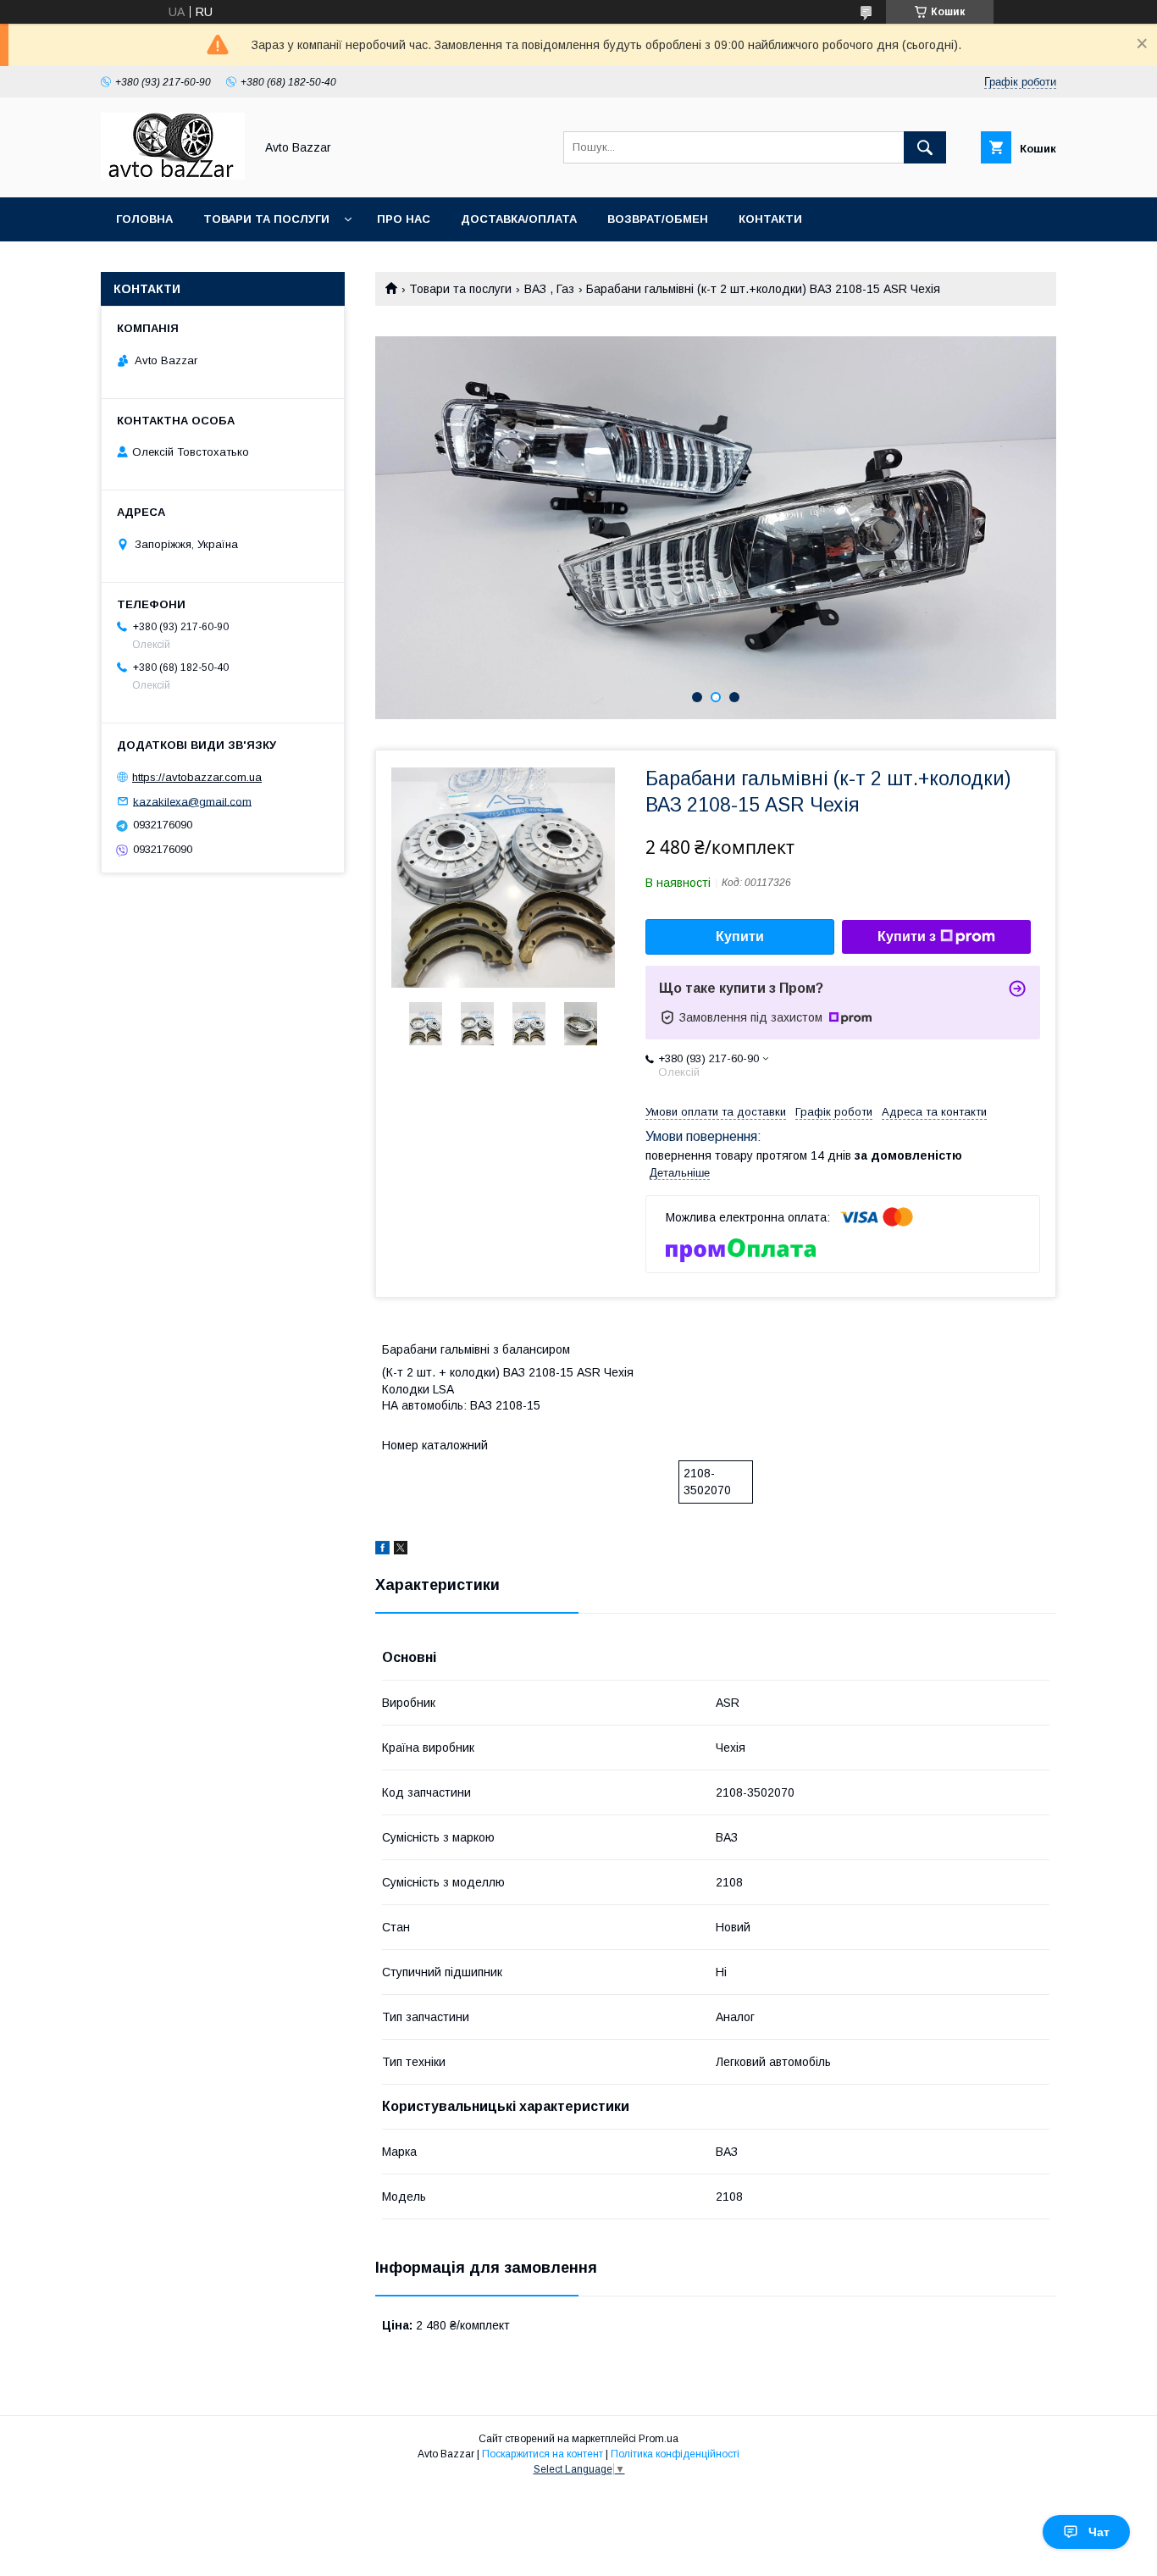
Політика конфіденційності (675, 2454)
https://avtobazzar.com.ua (197, 777)
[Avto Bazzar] (173, 175)
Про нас (404, 219)
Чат (1099, 2532)
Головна (144, 219)
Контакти (770, 219)
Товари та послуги (266, 219)
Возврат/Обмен (658, 219)
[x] (401, 1550)
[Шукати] (925, 147)
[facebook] (382, 1550)
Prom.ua (659, 2439)
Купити (740, 936)
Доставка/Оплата (519, 219)
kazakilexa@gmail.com (192, 801)
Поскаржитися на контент (543, 2454)
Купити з (907, 936)
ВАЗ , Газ (549, 289)
